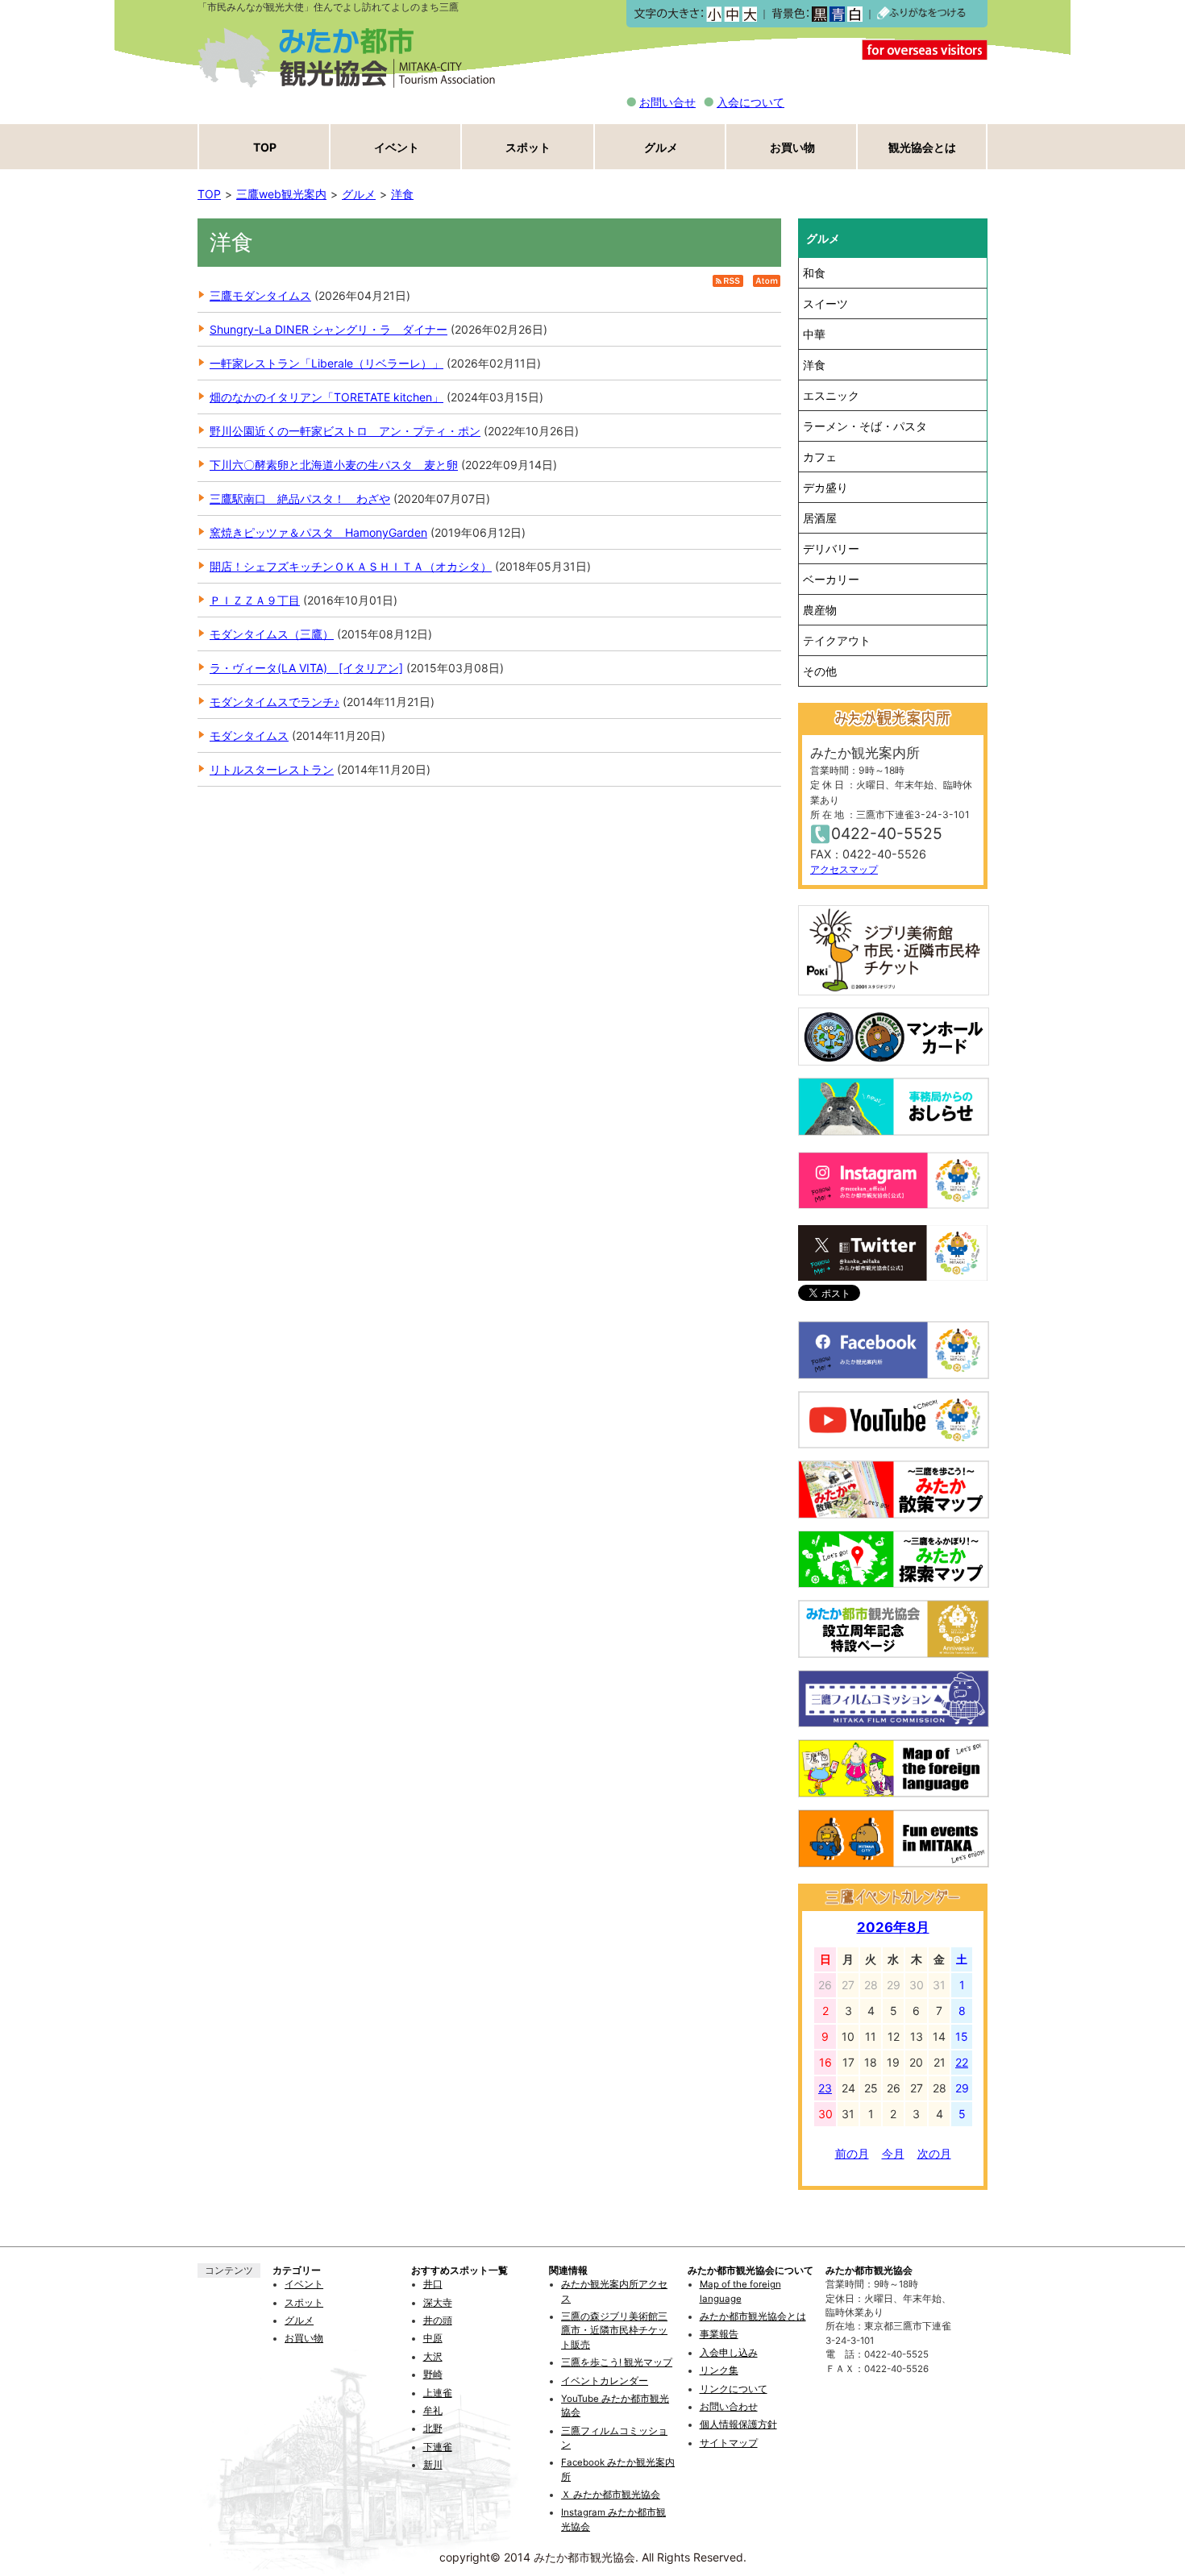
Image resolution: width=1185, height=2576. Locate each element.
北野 (433, 2429)
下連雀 (438, 2447)
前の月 (852, 2153)
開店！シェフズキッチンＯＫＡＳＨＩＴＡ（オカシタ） (351, 566)
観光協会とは (922, 147)
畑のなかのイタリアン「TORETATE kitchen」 (326, 397)
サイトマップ (729, 2443)
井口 (433, 2284)
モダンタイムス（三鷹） (272, 634)
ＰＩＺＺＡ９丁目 (255, 600)
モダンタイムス (249, 735)
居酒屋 (820, 518)
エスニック (831, 395)
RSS (728, 281)
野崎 (433, 2374)
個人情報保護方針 (738, 2424)
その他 (820, 671)
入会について (750, 102)
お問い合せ (667, 102)
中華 (814, 334)
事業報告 (719, 2334)
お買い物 (792, 147)
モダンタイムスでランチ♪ (274, 702)
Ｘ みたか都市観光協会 (611, 2495)
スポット (528, 147)
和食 (814, 273)
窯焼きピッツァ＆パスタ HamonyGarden (318, 532)
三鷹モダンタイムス (260, 295)
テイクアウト (837, 640)
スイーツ (825, 303)
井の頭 (438, 2320)
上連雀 (438, 2393)
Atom (767, 281)
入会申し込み (729, 2353)
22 (962, 2062)
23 (825, 2088)
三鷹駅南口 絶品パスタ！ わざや (300, 499)
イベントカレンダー (605, 2381)
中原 (433, 2338)
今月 (893, 2153)
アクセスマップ (844, 869)
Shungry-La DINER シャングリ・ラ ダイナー (328, 329)
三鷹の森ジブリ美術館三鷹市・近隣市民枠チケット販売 (614, 2331)
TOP (265, 147)
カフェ (820, 457)
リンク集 (719, 2370)
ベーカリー (831, 579)
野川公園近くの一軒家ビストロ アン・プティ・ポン (345, 431)
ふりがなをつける (921, 14)
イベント (397, 147)
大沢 (433, 2357)
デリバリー (831, 548)
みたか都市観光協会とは (753, 2316)
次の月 (934, 2153)
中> (732, 14)
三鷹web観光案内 (281, 194)
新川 (433, 2465)
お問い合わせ (729, 2407)
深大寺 (438, 2303)
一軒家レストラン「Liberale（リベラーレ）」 (326, 363)
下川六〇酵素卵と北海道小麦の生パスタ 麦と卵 (334, 465)
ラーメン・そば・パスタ (865, 426)
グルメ (661, 147)
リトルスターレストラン (272, 769)
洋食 (402, 194)
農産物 (820, 610)
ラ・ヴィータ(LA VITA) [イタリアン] (306, 668)
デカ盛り (825, 487)
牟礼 (433, 2411)
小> (714, 14)
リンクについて (734, 2389)
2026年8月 (893, 1927)
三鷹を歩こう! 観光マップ (617, 2362)
